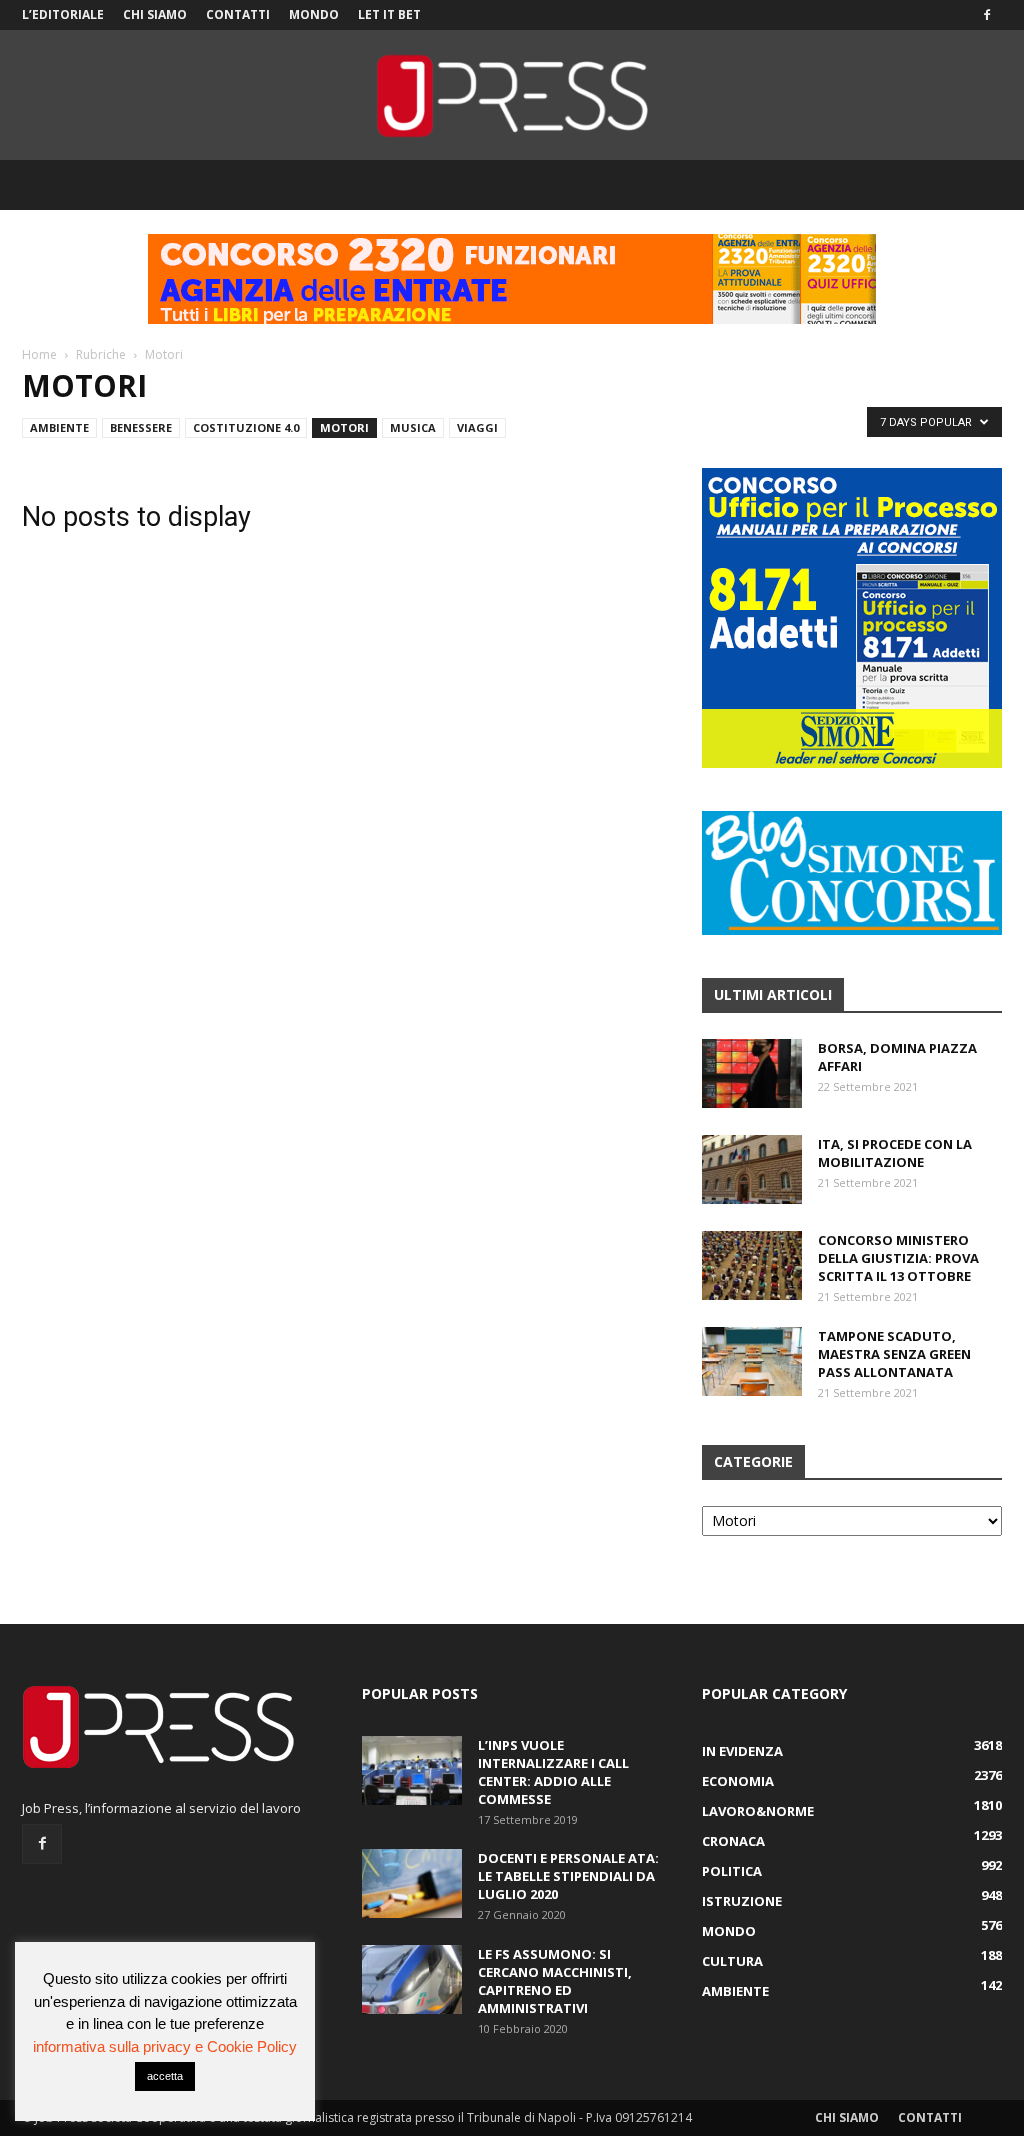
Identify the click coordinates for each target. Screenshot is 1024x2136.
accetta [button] (165, 2076)
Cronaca (733, 1841)
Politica (732, 1871)
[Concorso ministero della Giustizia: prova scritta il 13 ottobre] (752, 1265)
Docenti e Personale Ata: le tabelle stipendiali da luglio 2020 (568, 1876)
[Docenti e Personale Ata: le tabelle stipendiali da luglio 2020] (412, 1883)
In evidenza (742, 1751)
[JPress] (512, 96)
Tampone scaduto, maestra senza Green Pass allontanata (894, 1354)
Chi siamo (155, 14)
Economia (738, 1781)
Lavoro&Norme (758, 1811)
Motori (344, 427)
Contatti (238, 14)
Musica (413, 427)
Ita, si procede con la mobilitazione (895, 1153)
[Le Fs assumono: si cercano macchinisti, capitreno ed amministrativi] (412, 1979)
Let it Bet (389, 14)
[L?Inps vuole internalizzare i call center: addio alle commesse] (412, 1770)
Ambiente (59, 427)
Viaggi (477, 427)
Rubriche (101, 354)
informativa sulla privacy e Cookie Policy (165, 2046)
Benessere (141, 427)
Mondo (314, 14)
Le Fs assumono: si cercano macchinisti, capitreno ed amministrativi (555, 1981)
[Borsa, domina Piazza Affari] (752, 1073)
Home (39, 354)
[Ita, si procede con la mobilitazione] (752, 1169)
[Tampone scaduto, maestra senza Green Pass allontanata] (752, 1361)
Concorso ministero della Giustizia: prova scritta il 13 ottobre (898, 1258)
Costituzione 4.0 (246, 427)
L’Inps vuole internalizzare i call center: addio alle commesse (553, 1772)
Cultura (732, 1961)
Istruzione (742, 1901)
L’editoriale (63, 14)
